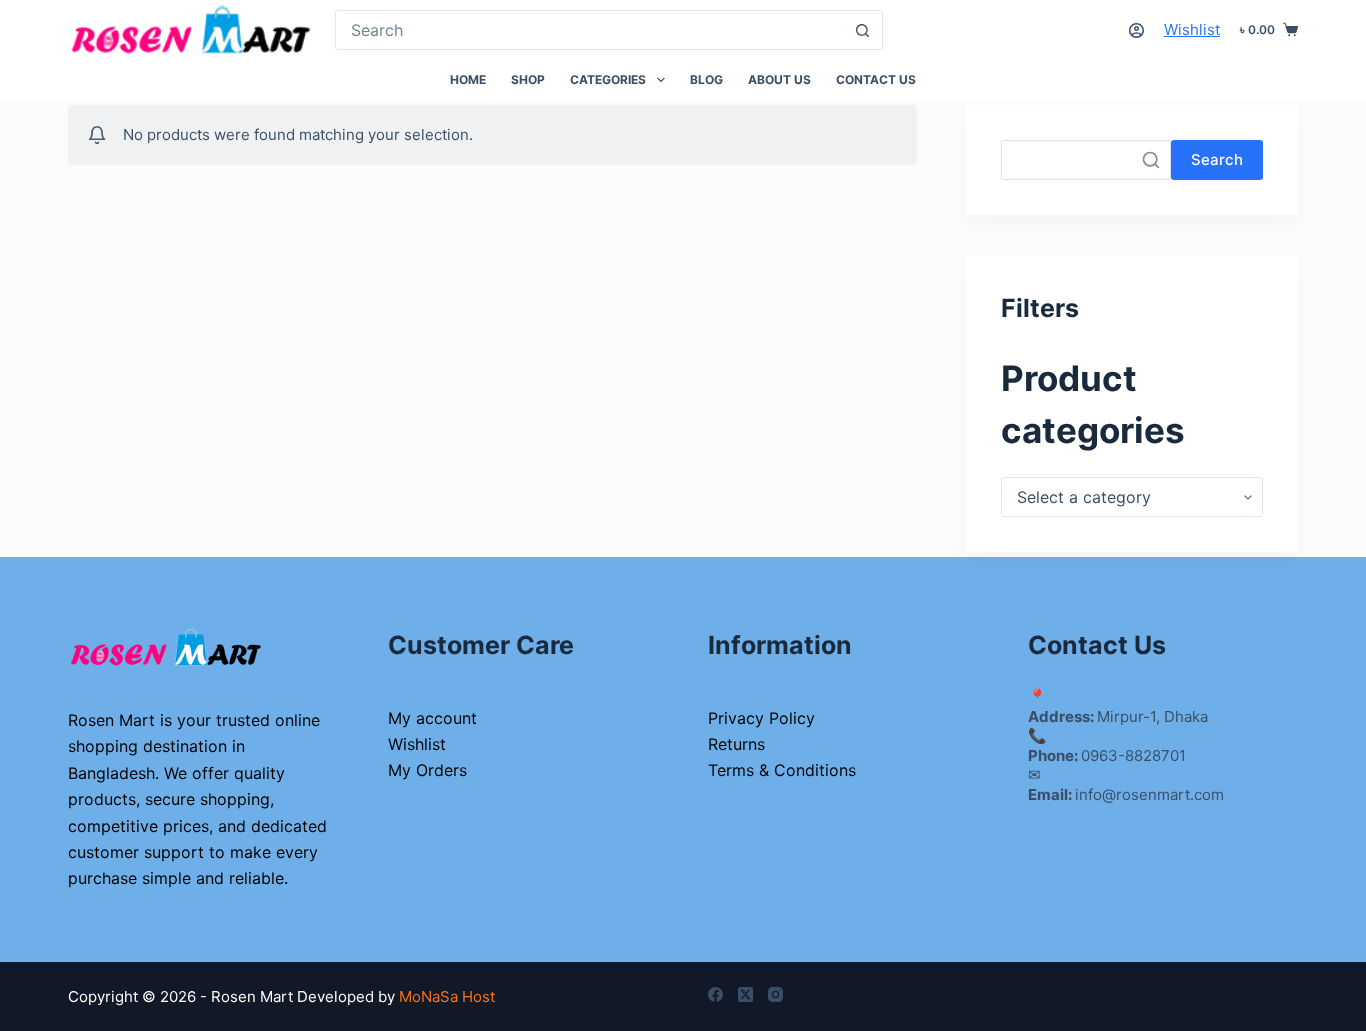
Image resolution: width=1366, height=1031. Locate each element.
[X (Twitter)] (745, 994)
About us (779, 79)
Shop (528, 79)
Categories (608, 79)
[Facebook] (715, 994)
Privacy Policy (761, 718)
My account (432, 718)
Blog (706, 79)
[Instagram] (775, 994)
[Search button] (863, 30)
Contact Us (876, 79)
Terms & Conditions (782, 770)
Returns (736, 744)
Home (468, 79)
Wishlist (1192, 29)
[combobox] (590, 30)
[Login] (1136, 30)
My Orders (427, 770)
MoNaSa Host (447, 996)
